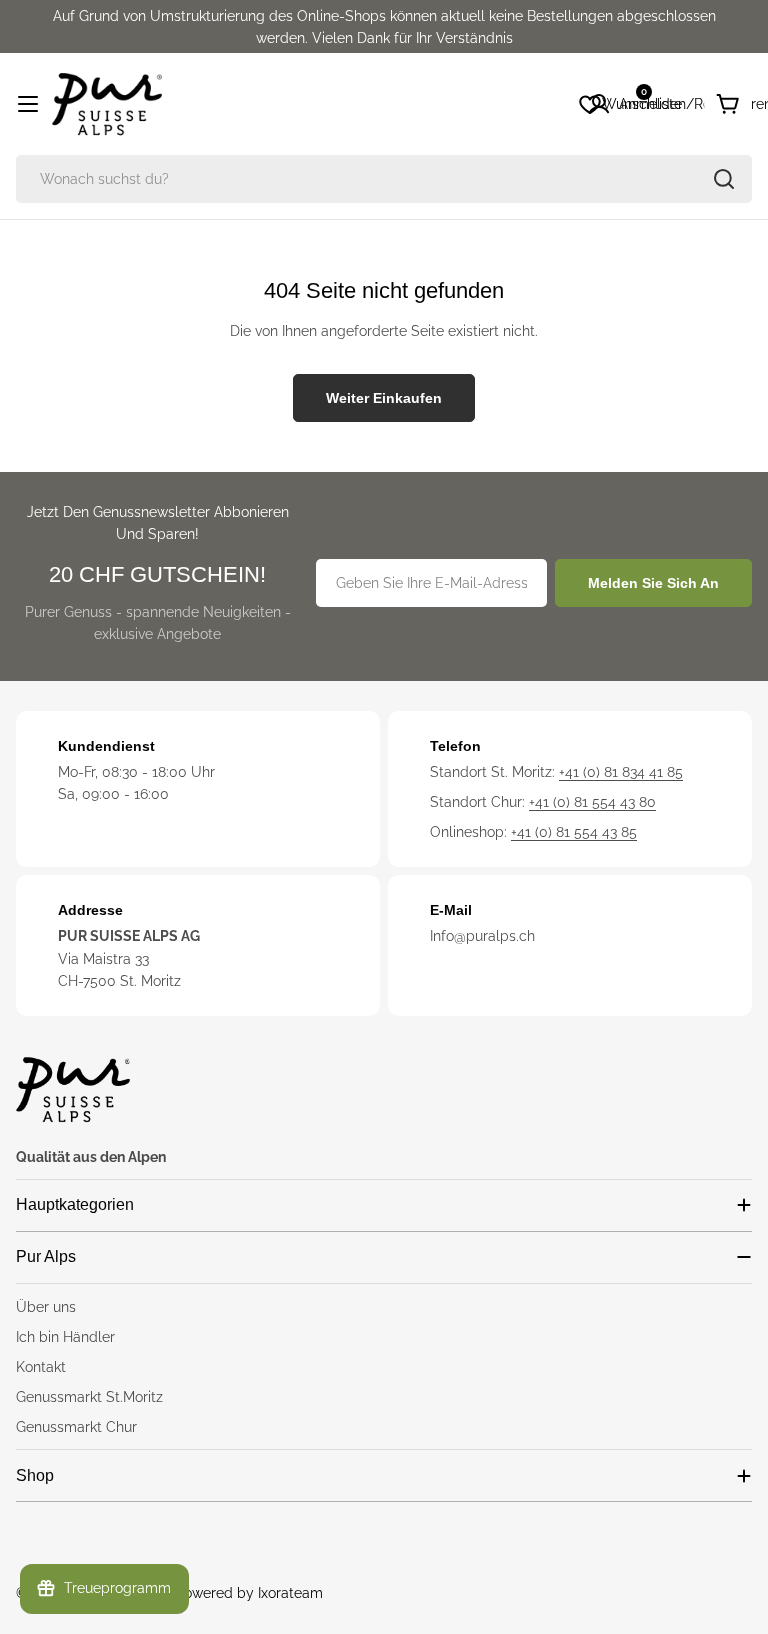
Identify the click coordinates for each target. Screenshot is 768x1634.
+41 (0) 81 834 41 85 (621, 772)
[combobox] (384, 179)
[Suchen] (724, 179)
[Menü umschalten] (28, 104)
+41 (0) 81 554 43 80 (592, 802)
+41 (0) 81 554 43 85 (574, 832)
